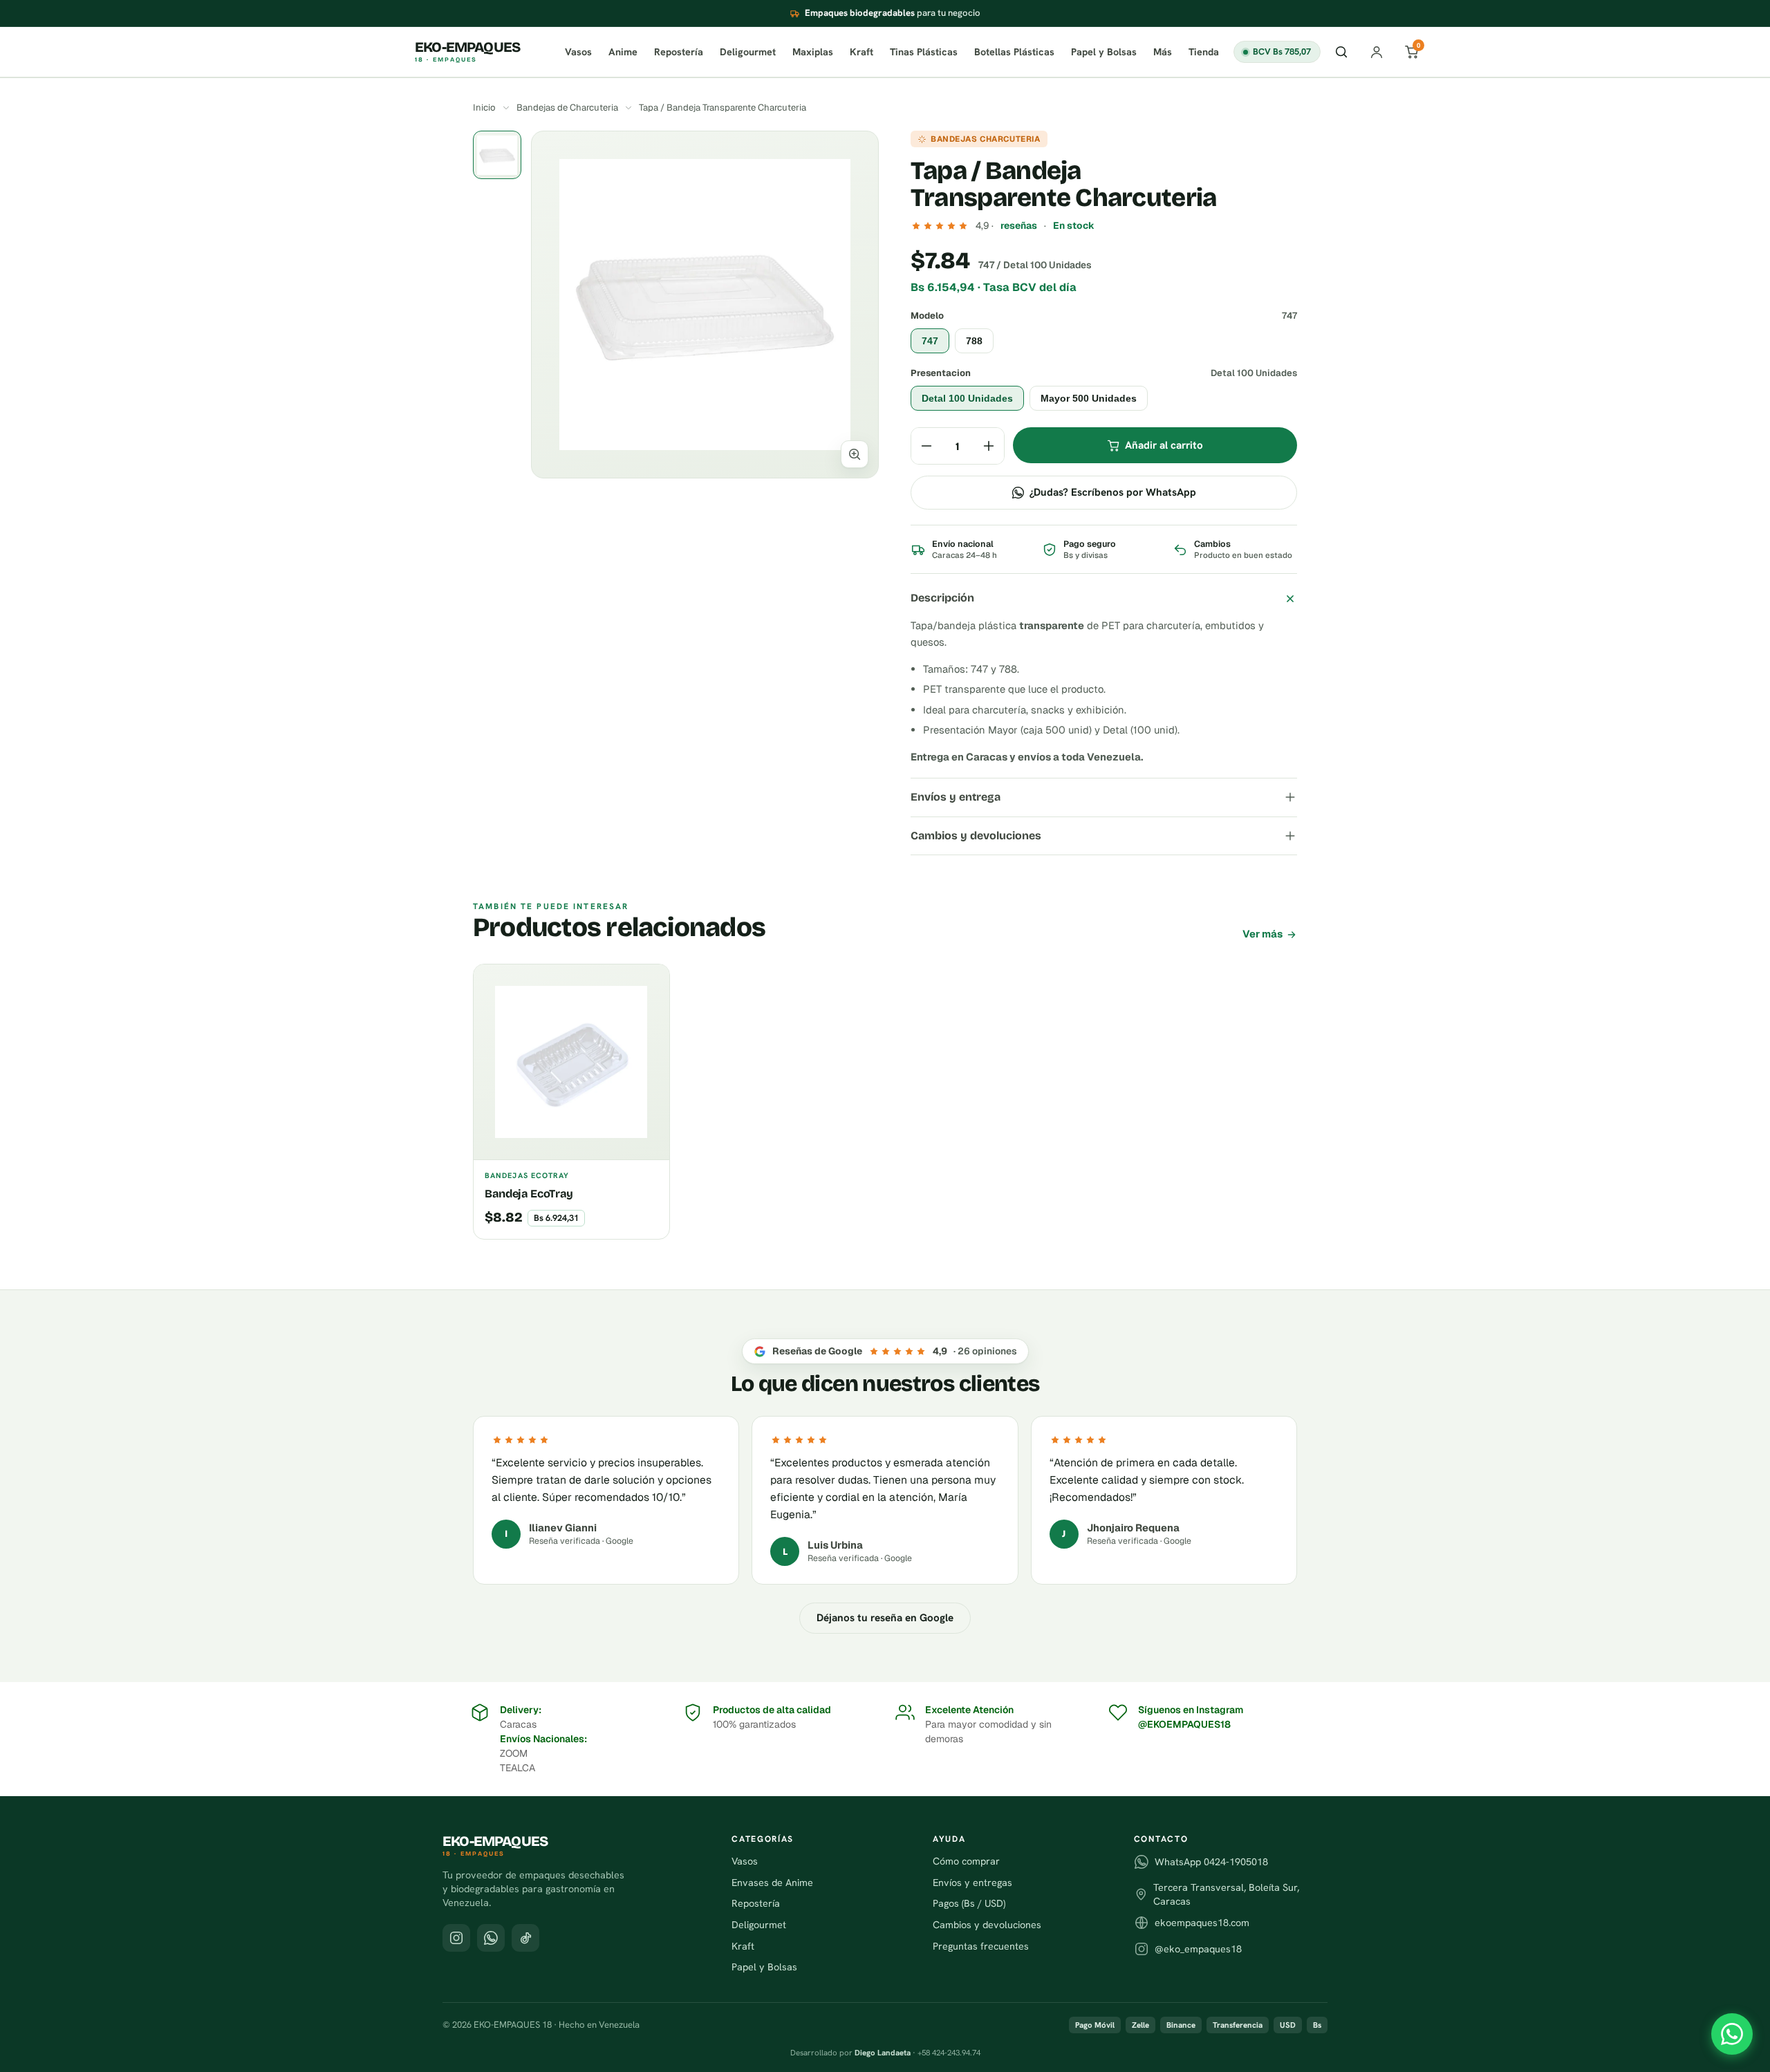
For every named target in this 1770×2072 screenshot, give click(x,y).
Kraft (861, 52)
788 (974, 341)
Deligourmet (748, 52)
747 (930, 341)
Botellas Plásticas (1014, 52)
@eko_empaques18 (1198, 1949)
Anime (623, 52)
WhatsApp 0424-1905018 (1211, 1862)
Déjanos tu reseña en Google (885, 1618)
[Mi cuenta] (1377, 52)
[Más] (989, 446)
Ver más (1263, 934)
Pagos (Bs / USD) (969, 1903)
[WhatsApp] (1732, 2034)
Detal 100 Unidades (967, 398)
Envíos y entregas (972, 1883)
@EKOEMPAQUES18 (1184, 1724)
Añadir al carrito (1164, 445)
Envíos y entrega (956, 797)
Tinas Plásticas (924, 52)
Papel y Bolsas (1104, 52)
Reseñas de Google (895, 1351)
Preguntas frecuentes (981, 1946)
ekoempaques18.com (1202, 1923)
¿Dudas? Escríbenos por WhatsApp (1113, 492)
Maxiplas (813, 52)
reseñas (1019, 225)
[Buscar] (1341, 52)
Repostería (679, 52)
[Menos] (926, 446)
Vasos (578, 52)
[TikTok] (525, 1938)
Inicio (484, 108)
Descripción (942, 598)
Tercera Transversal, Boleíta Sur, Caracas (1226, 1894)
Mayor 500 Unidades (1089, 398)
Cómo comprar (966, 1861)
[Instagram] (456, 1938)
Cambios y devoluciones (976, 836)
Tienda (1204, 52)
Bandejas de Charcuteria (567, 108)
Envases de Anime (772, 1883)
